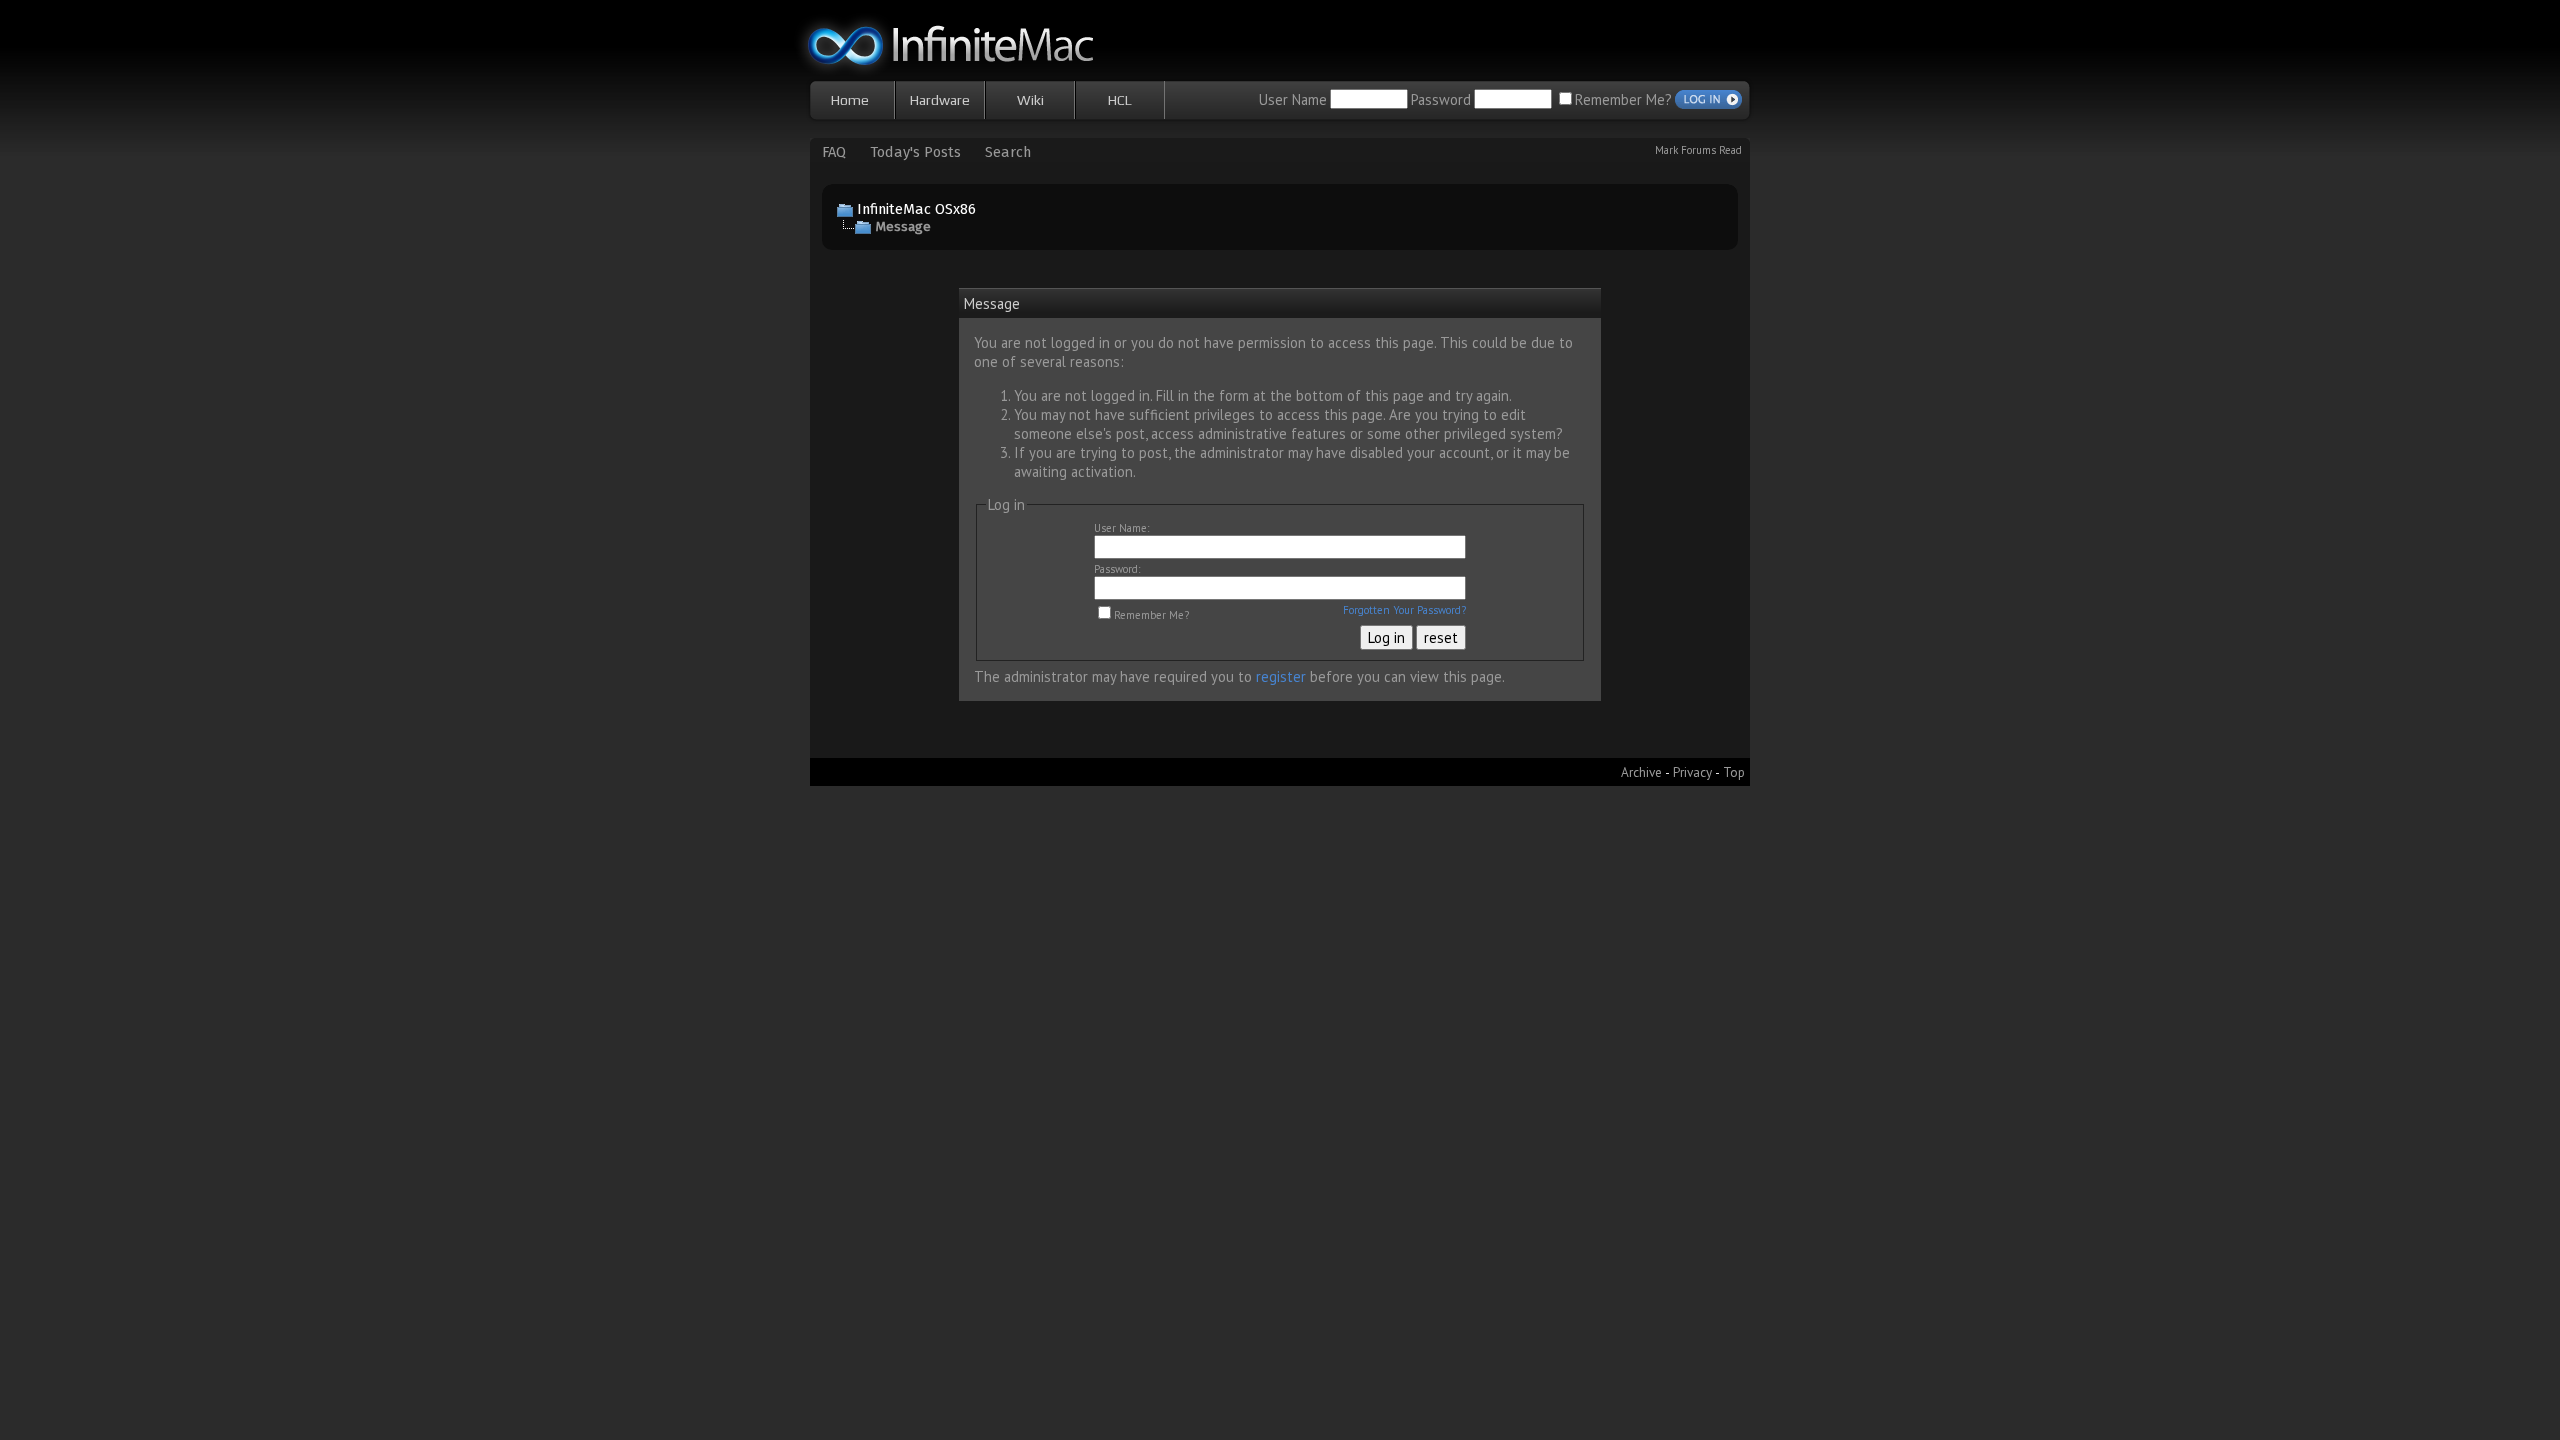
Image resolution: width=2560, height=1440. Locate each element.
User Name (1293, 99)
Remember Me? (1623, 99)
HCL (1120, 100)
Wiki (1030, 100)
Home (850, 100)
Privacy (1692, 772)
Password (1441, 99)
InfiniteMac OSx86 (916, 209)
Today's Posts (915, 152)
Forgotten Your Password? (1404, 610)
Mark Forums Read (1698, 150)
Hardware (940, 100)
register (1281, 676)
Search (1008, 152)
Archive (1641, 772)
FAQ (834, 152)
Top (1734, 772)
